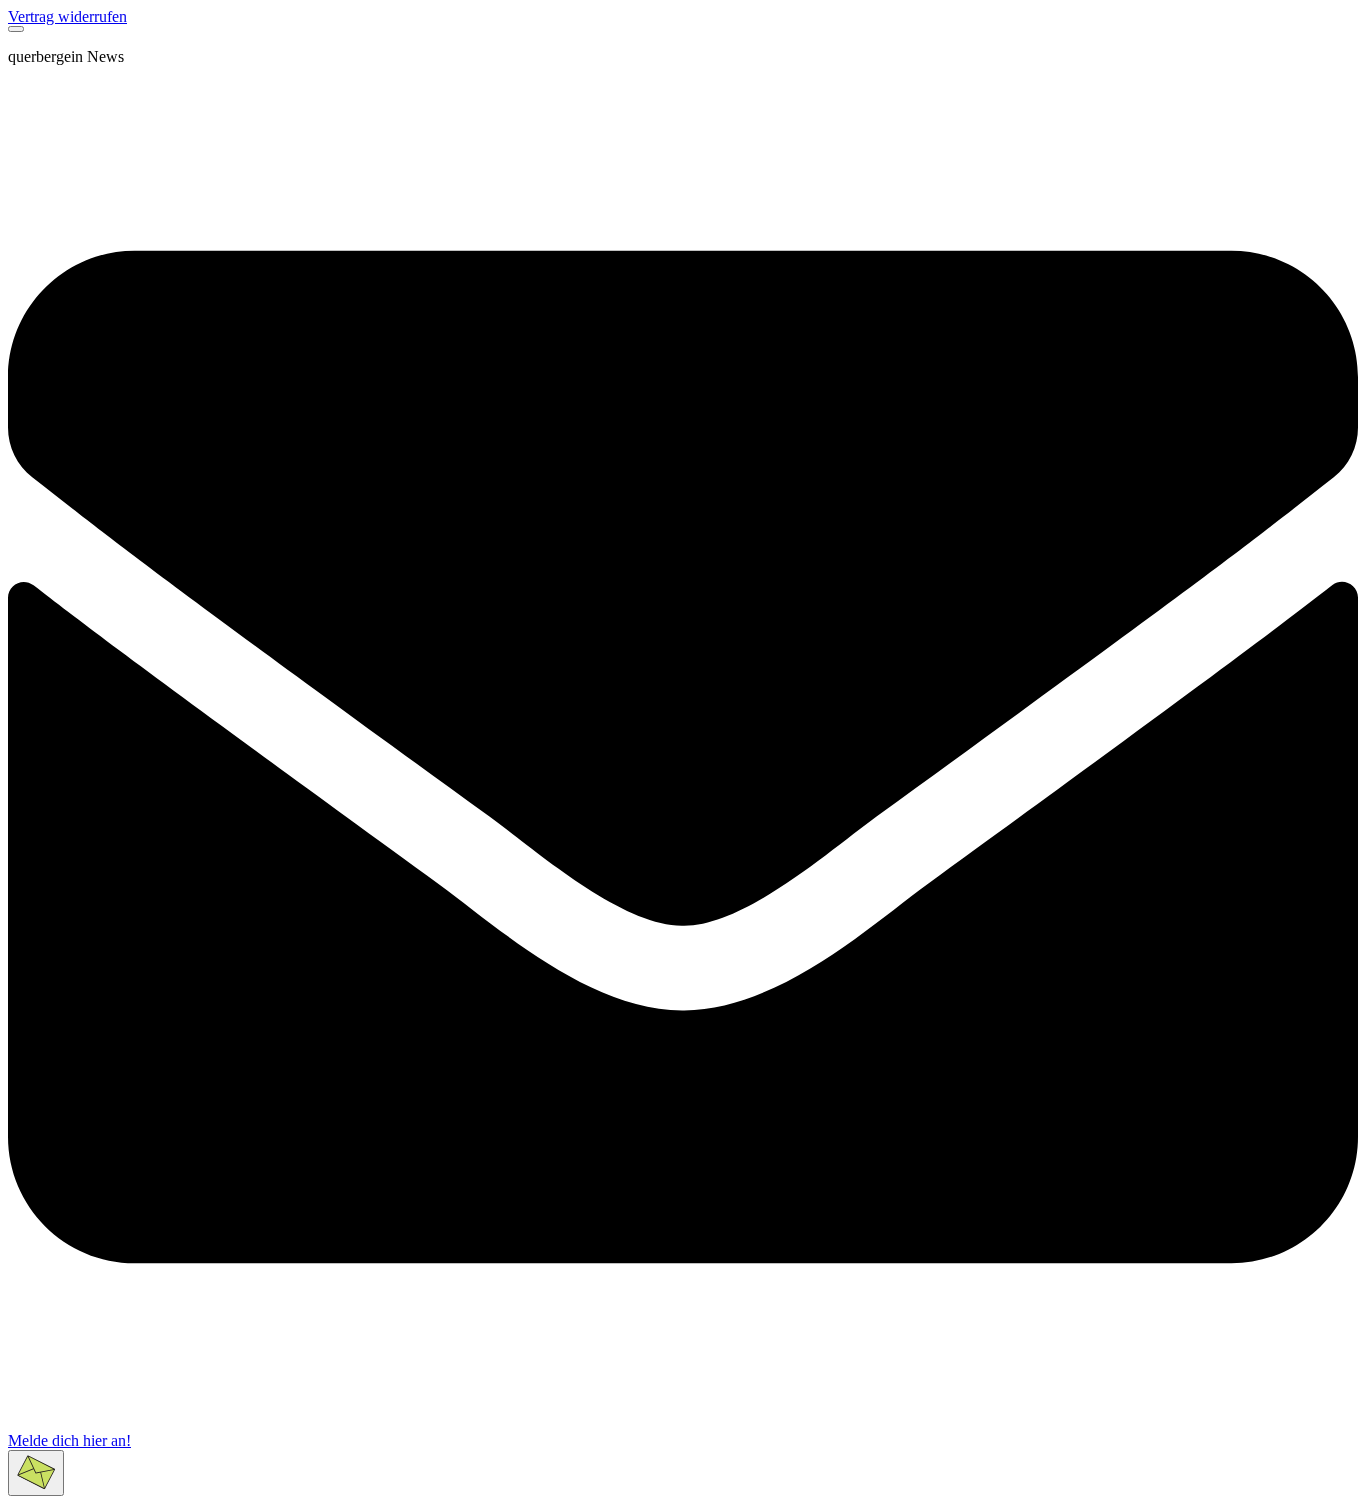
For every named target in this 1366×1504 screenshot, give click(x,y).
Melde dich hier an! (69, 1440)
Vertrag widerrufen (67, 16)
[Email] (683, 1426)
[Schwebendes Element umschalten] (36, 1473)
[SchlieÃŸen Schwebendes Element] (16, 29)
